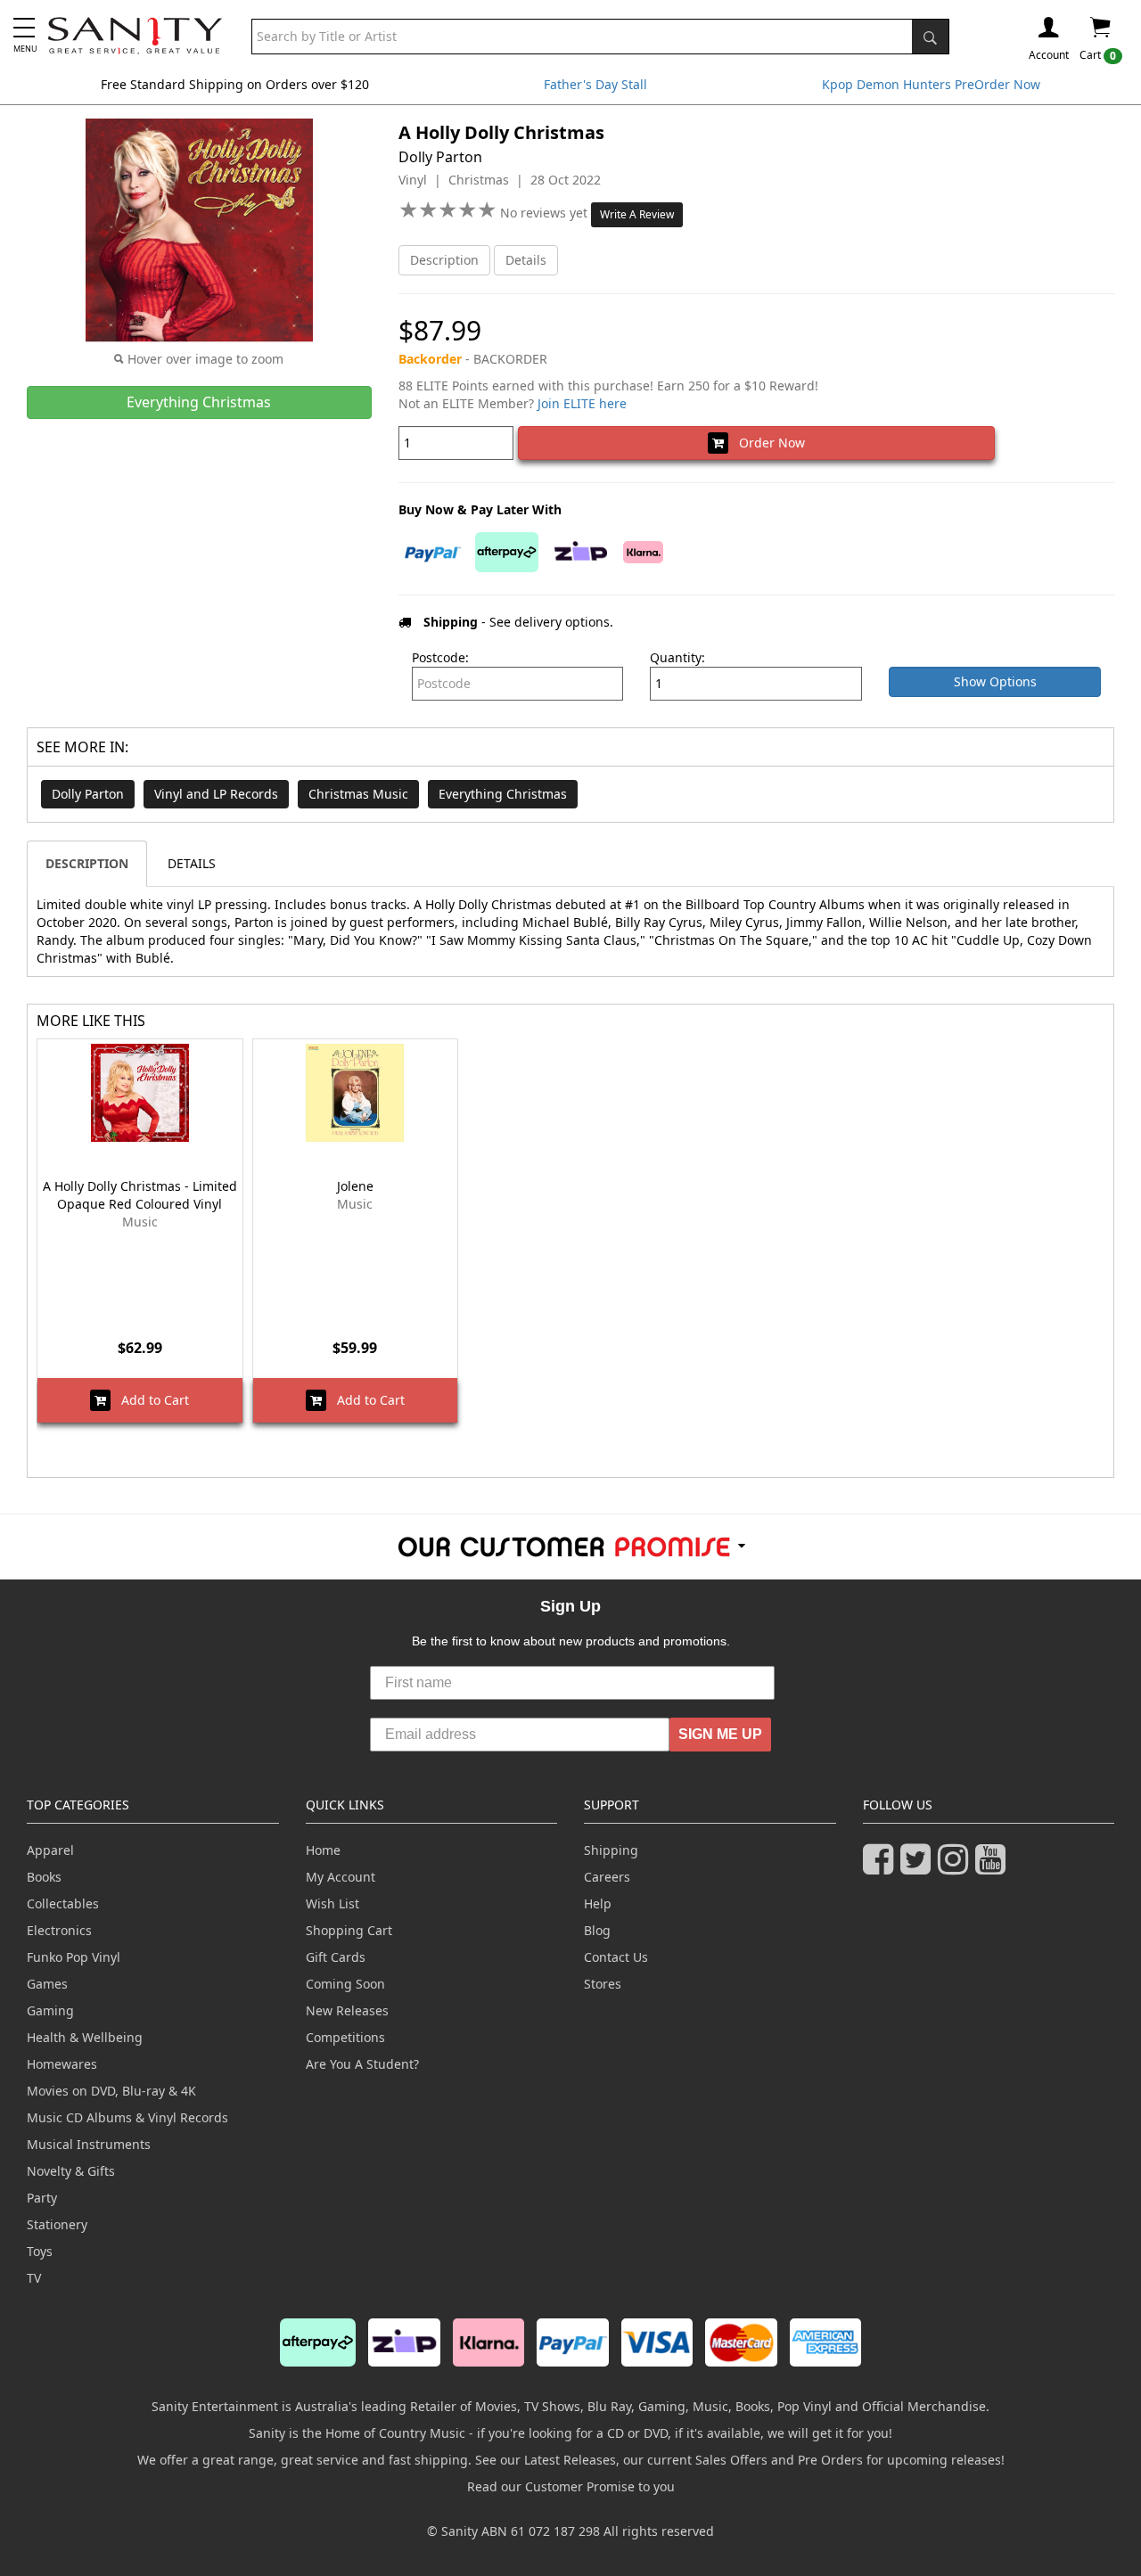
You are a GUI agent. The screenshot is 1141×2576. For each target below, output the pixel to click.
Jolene (355, 1186)
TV (34, 2278)
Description (444, 260)
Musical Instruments (89, 2144)
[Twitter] (919, 1867)
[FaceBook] (882, 1867)
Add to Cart (150, 1400)
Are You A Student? (362, 2064)
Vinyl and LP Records (216, 794)
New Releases (347, 2010)
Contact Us (616, 1957)
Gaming (50, 2010)
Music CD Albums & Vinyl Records (127, 2117)
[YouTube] (994, 1867)
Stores (603, 1984)
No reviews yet (546, 213)
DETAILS (192, 863)
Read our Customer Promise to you (571, 2486)
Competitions (345, 2037)
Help (598, 1903)
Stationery (57, 2224)
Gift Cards (336, 1957)
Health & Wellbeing (85, 2037)
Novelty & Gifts (71, 2171)
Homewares (62, 2064)
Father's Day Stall (595, 84)
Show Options (995, 681)
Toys (40, 2251)
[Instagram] (956, 1867)
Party (42, 2198)
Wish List (332, 1903)
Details (526, 260)
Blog (597, 1930)
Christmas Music (358, 794)
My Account (341, 1877)
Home (323, 1850)
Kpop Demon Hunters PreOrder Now (931, 84)
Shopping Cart (349, 1930)
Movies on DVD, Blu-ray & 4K (111, 2091)
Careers (607, 1877)
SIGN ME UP (720, 1734)
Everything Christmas (503, 794)
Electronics (59, 1930)
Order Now (767, 443)
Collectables (63, 1903)
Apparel (50, 1850)
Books (44, 1877)
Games (47, 1984)
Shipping (611, 1850)
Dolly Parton (88, 794)
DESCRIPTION (87, 863)
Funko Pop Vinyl (74, 1957)
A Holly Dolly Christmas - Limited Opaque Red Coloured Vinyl (140, 1195)
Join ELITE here (582, 403)
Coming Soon (345, 1984)
